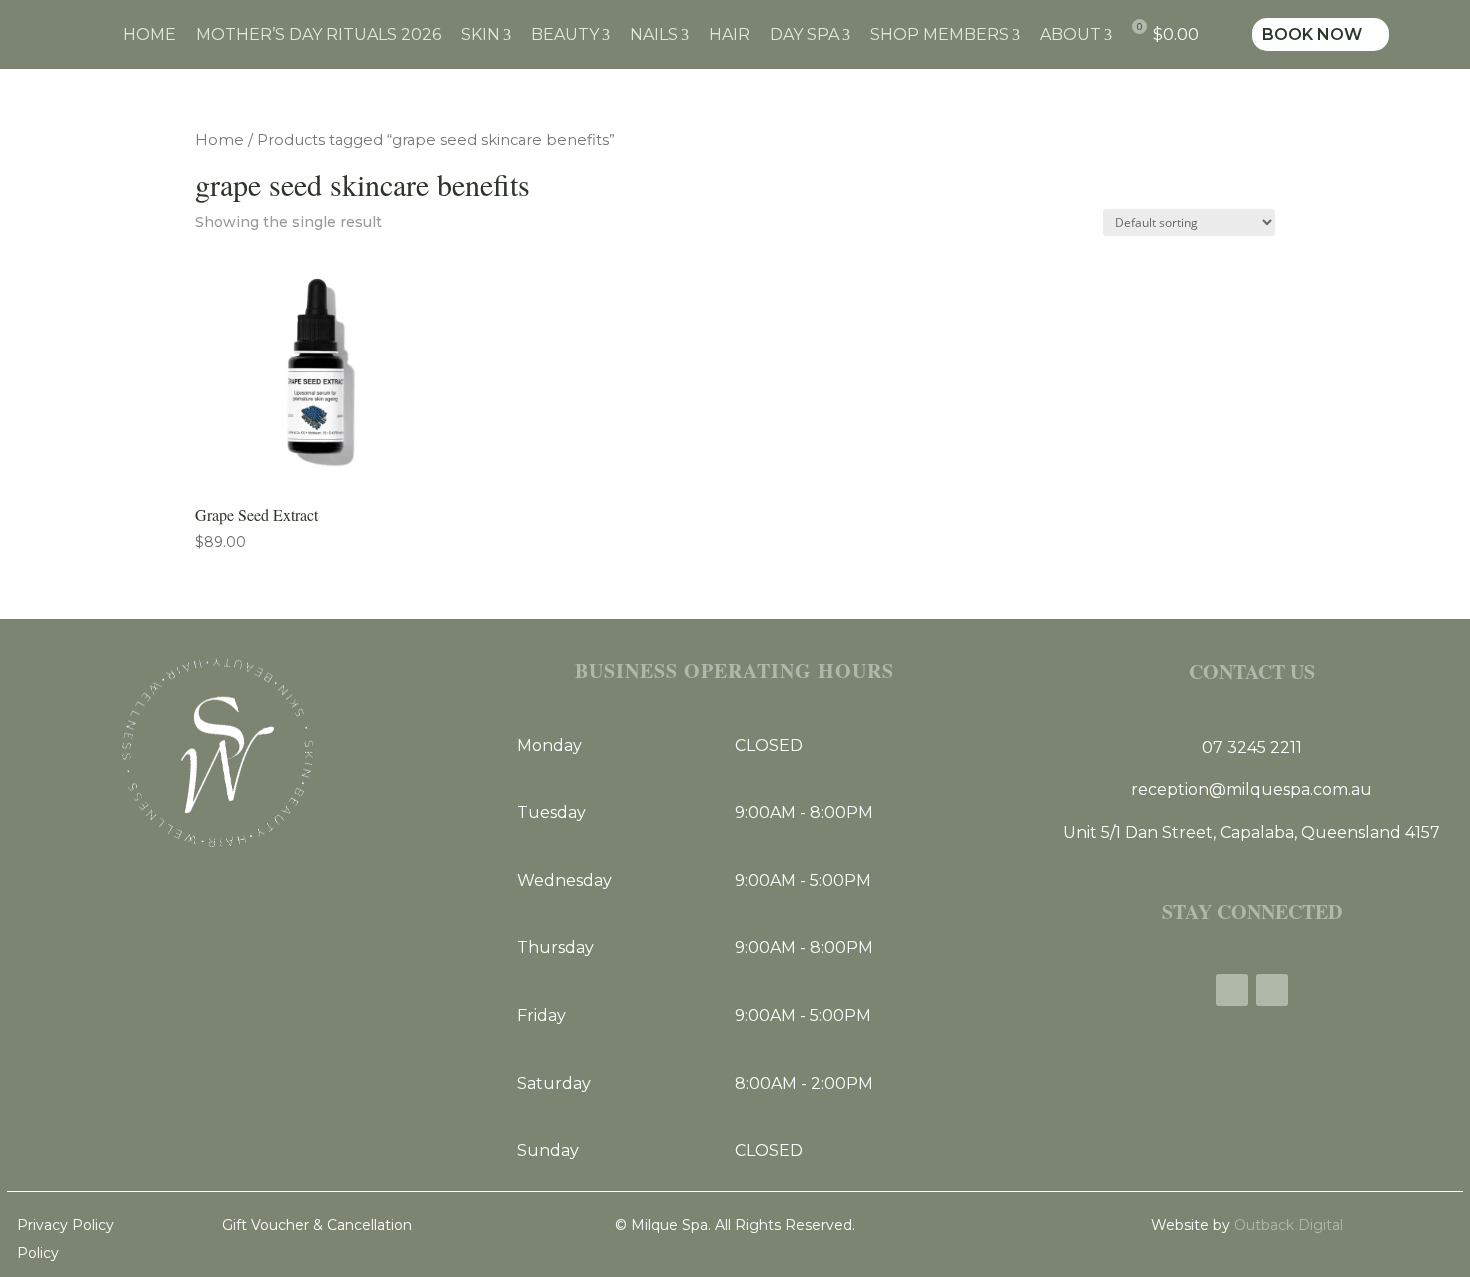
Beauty (570, 34)
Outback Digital (1286, 1225)
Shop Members (945, 34)
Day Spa (810, 34)
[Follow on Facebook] (1232, 990)
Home (149, 34)
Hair (729, 34)
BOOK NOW (1320, 34)
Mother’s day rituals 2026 (318, 34)
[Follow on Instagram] (1272, 990)
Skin (486, 34)
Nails (659, 34)
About (1076, 34)
